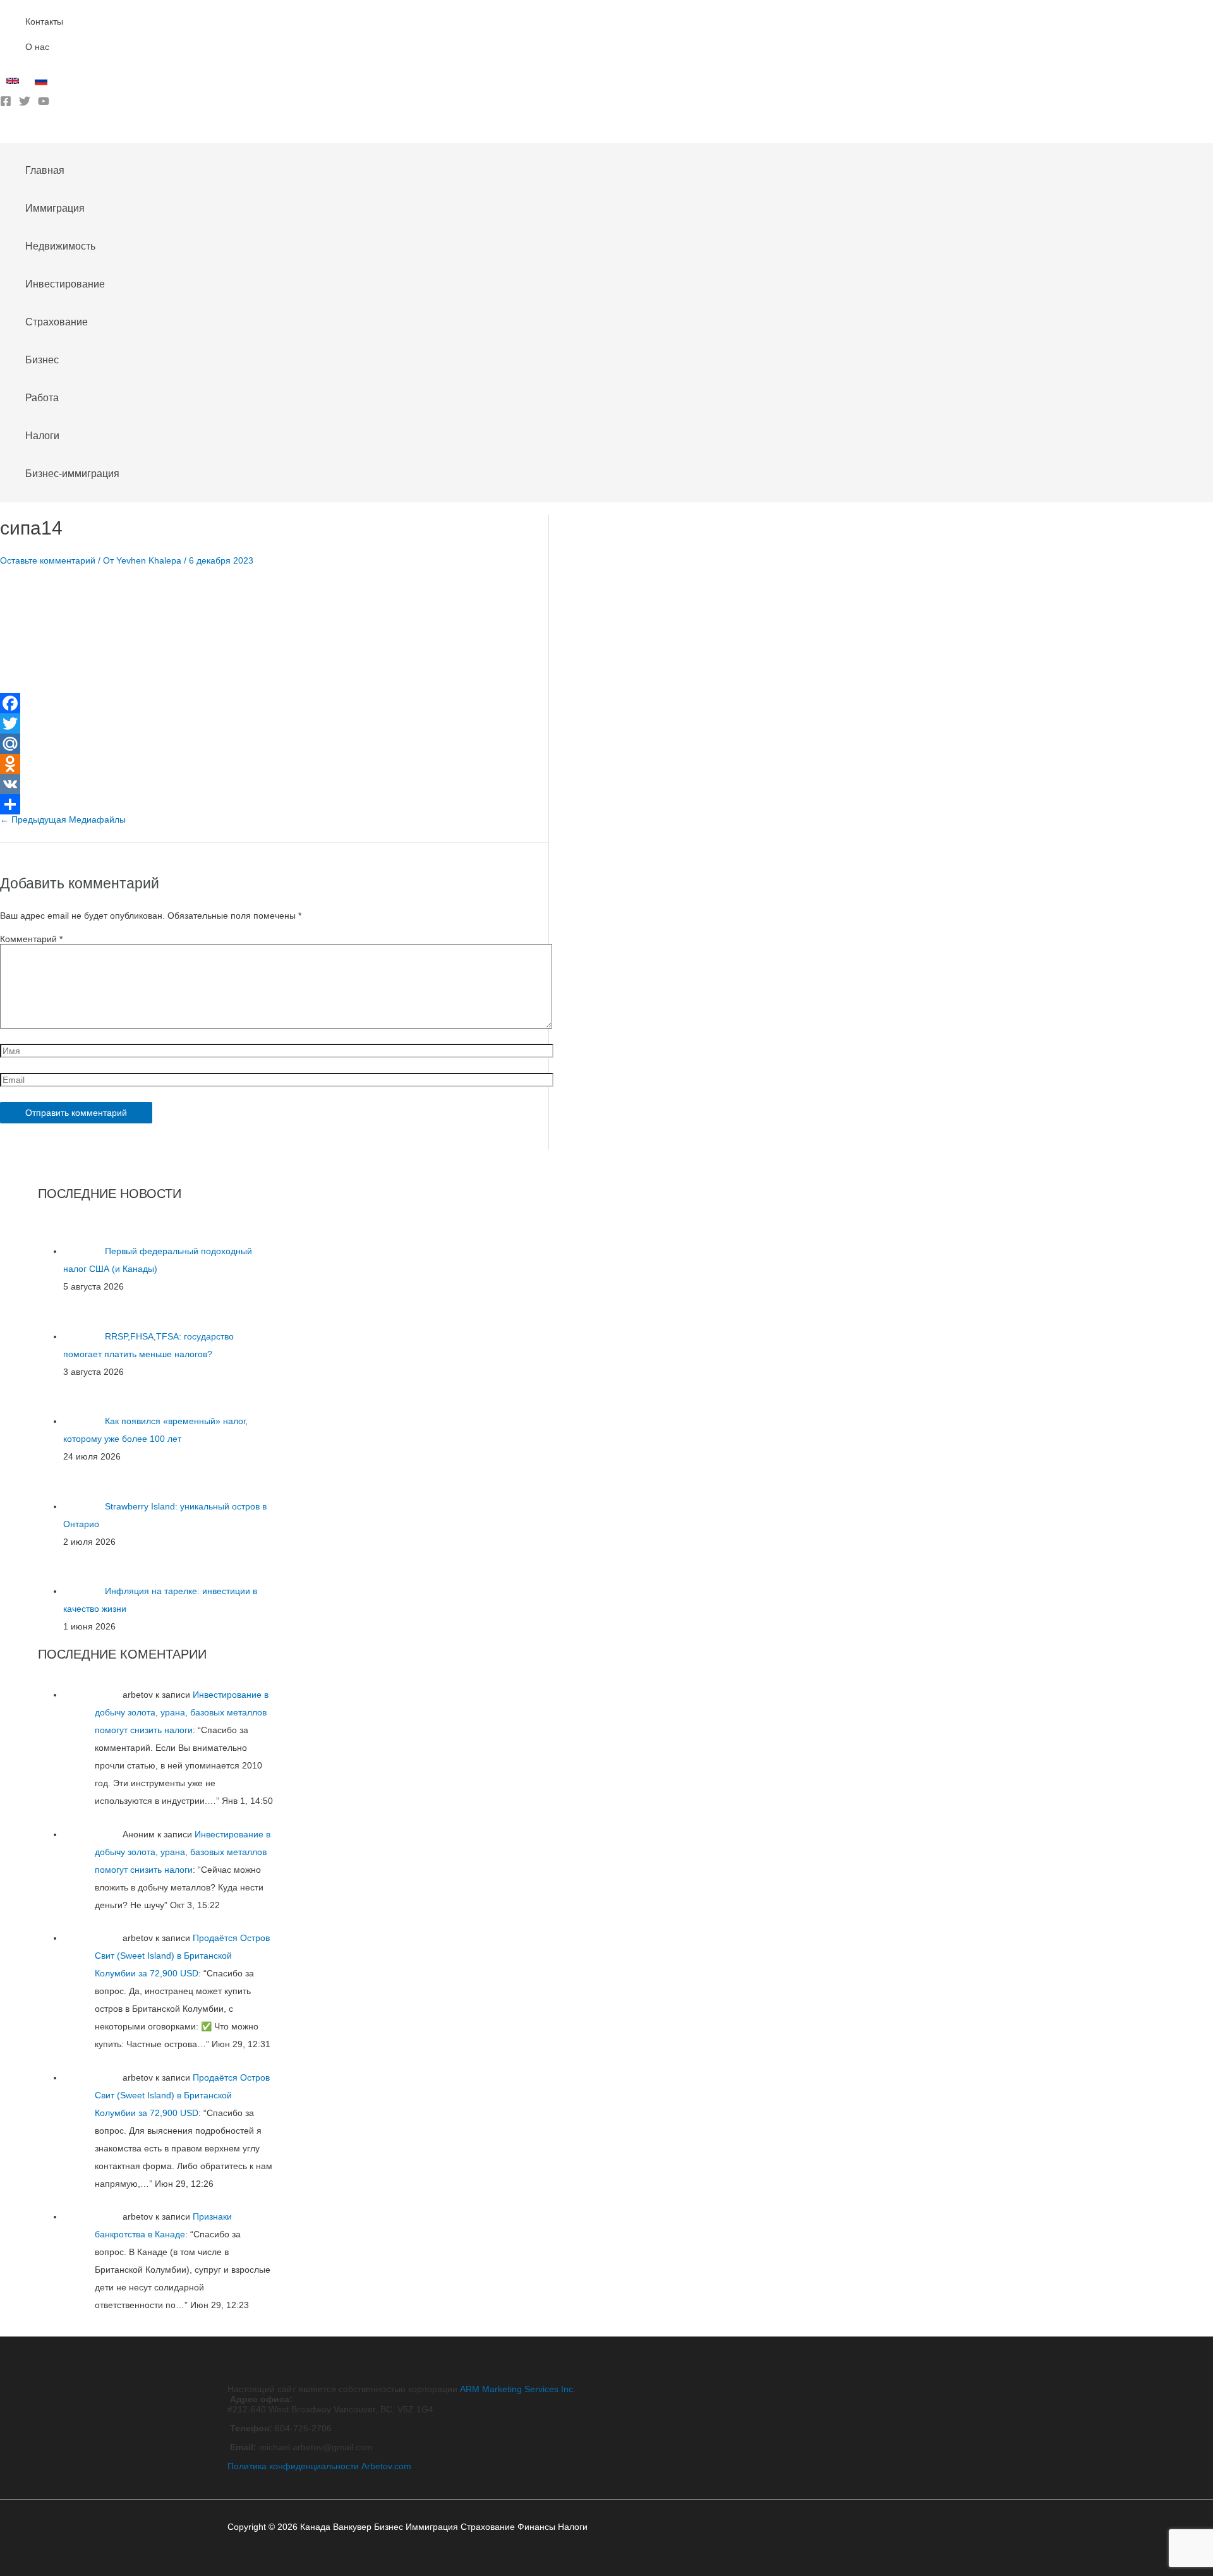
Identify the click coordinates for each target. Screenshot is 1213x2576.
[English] (14, 84)
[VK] (274, 784)
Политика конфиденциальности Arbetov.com (319, 2466)
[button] (4, 133)
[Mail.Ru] (274, 744)
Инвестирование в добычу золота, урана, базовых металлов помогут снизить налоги (182, 1712)
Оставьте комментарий (48, 560)
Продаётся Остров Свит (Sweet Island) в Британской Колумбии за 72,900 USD (182, 1956)
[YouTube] (44, 104)
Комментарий (31, 939)
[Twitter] (25, 104)
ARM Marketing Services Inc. (518, 2389)
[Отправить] (274, 804)
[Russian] (43, 84)
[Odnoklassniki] (274, 764)
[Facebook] (6, 104)
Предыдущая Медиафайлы (63, 819)
